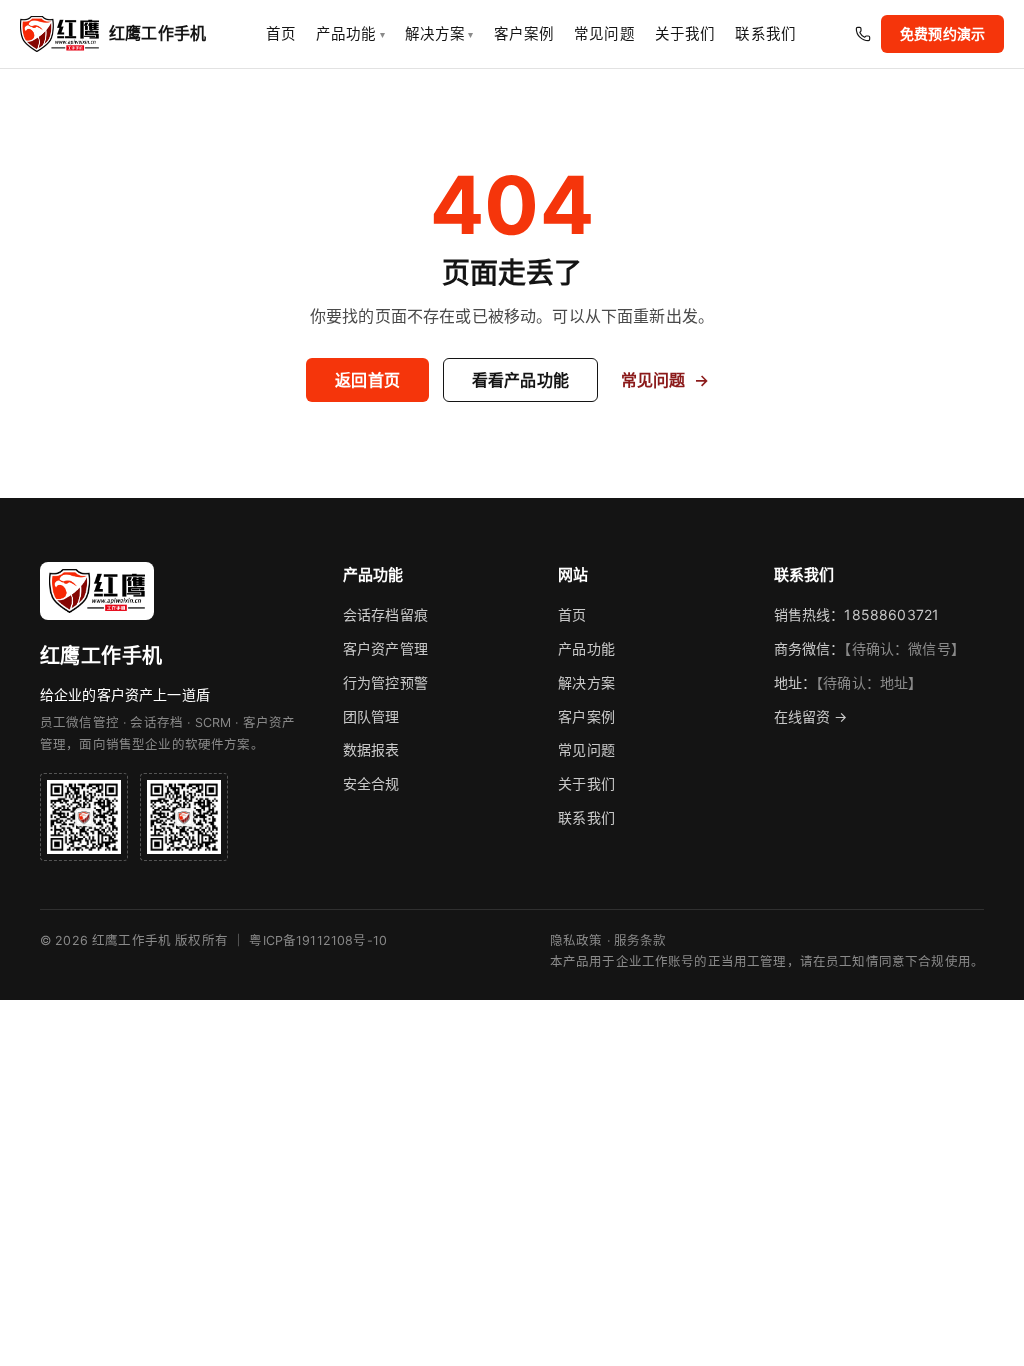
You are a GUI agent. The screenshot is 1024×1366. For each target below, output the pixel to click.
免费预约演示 (942, 33)
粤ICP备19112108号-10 (318, 940)
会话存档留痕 (385, 614)
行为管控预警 (385, 682)
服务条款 (640, 940)
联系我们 (765, 34)
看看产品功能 (520, 380)
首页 (281, 34)
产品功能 (350, 34)
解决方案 (439, 34)
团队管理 (371, 716)
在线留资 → (811, 716)
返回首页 (367, 380)
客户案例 (524, 34)
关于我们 (685, 34)
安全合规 (371, 783)
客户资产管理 (385, 648)
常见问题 (604, 34)
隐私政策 (576, 940)
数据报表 (371, 749)
